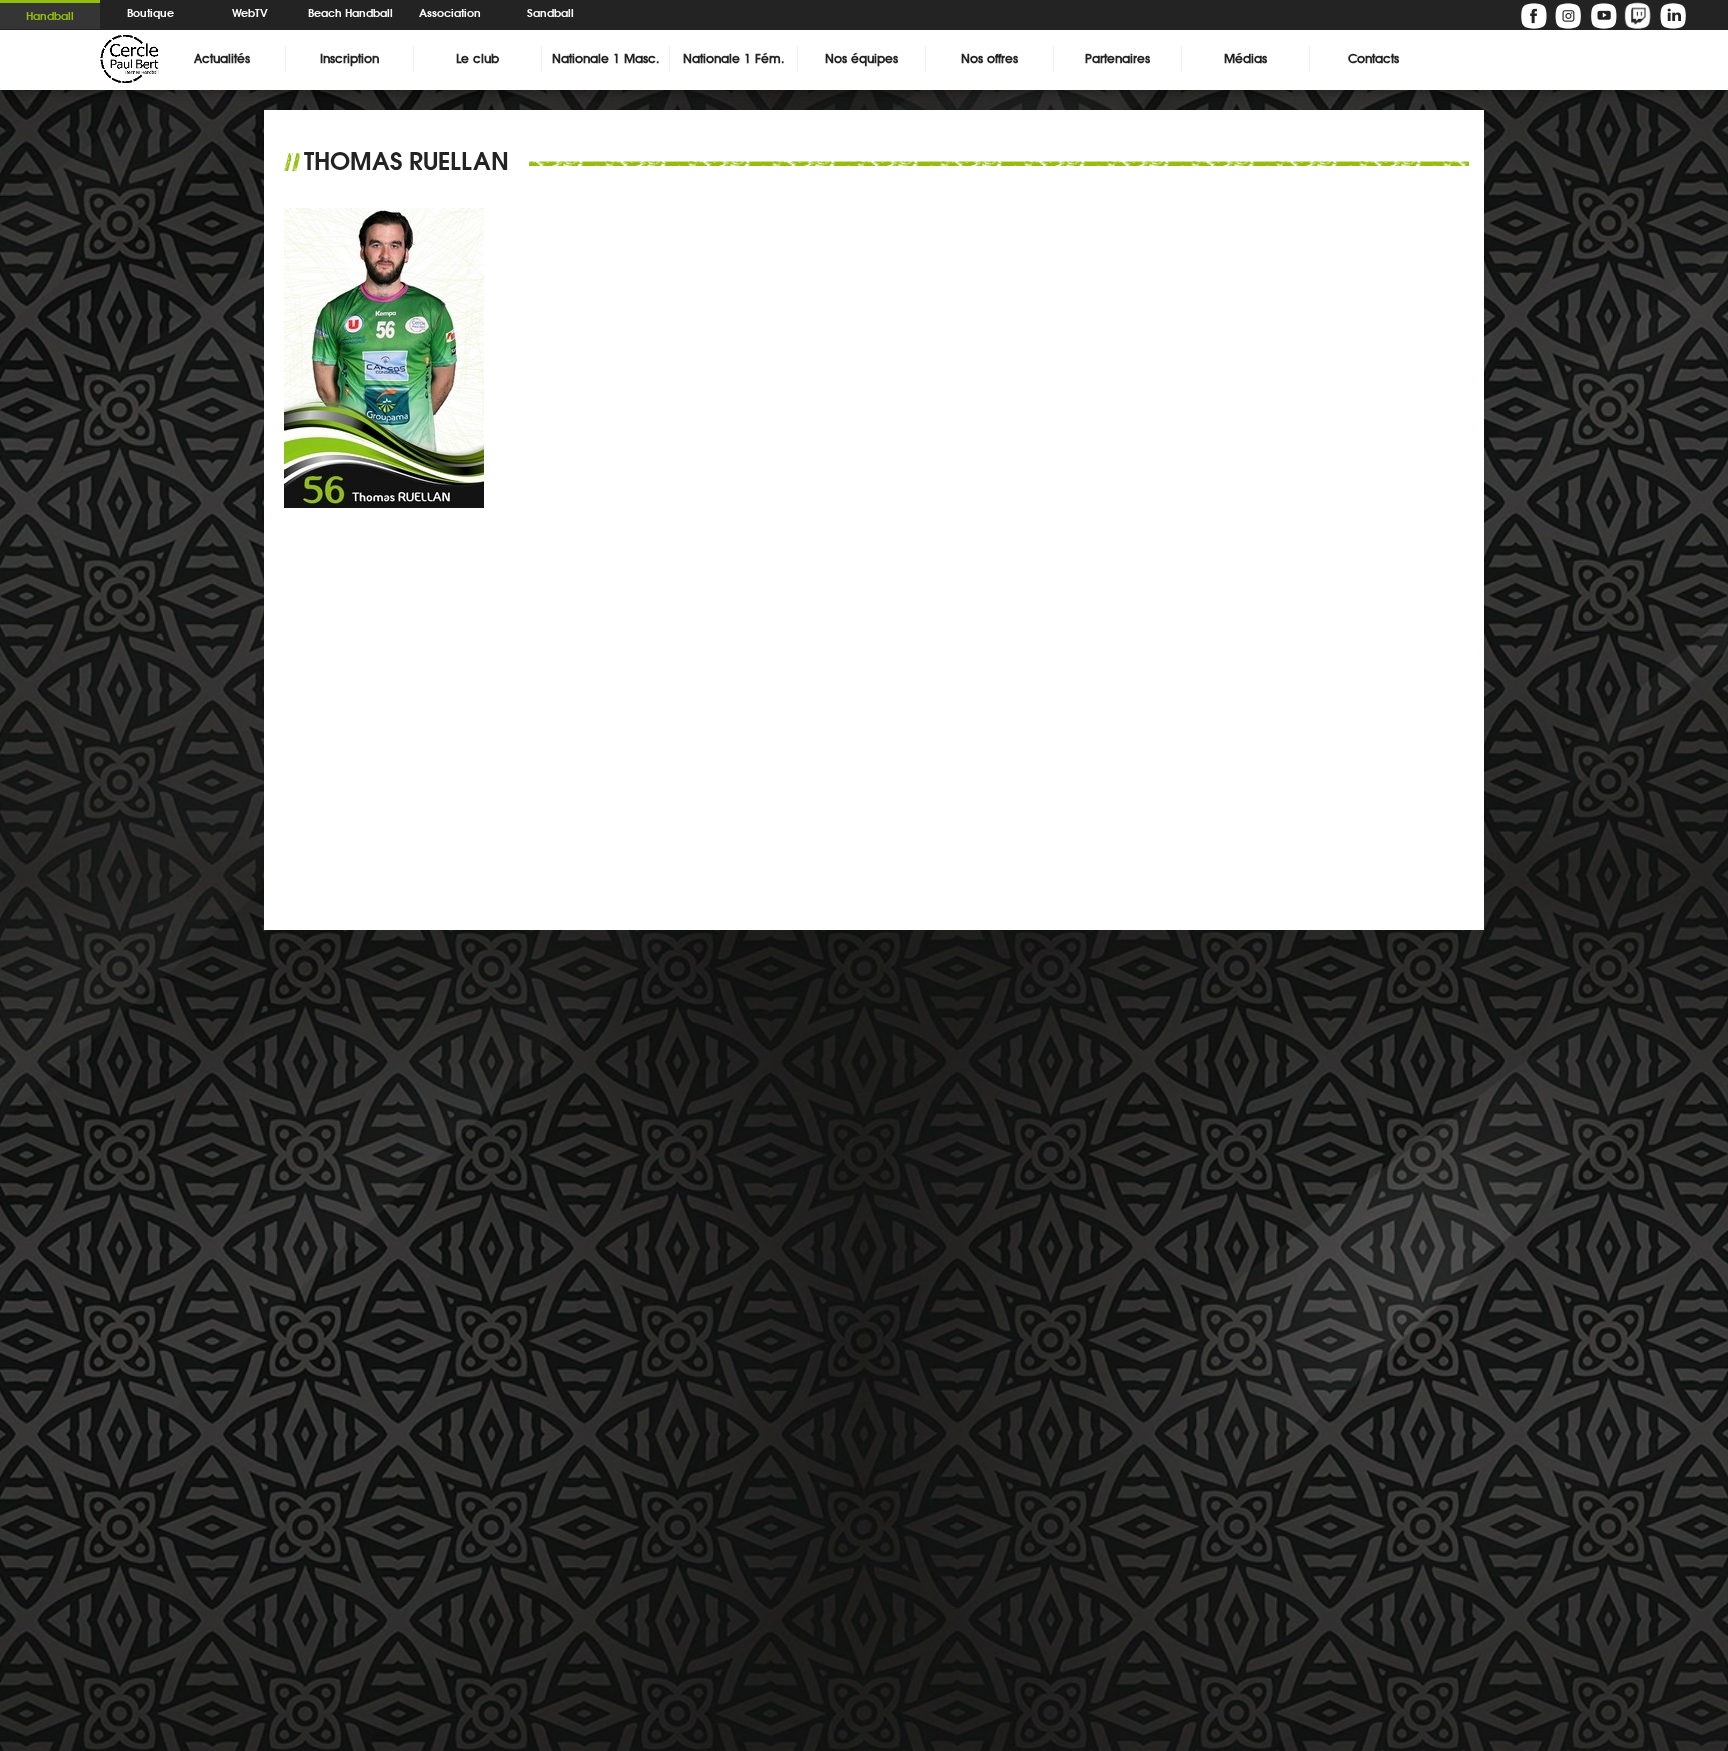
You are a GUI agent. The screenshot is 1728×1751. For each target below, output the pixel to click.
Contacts (1373, 58)
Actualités (222, 58)
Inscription (349, 58)
